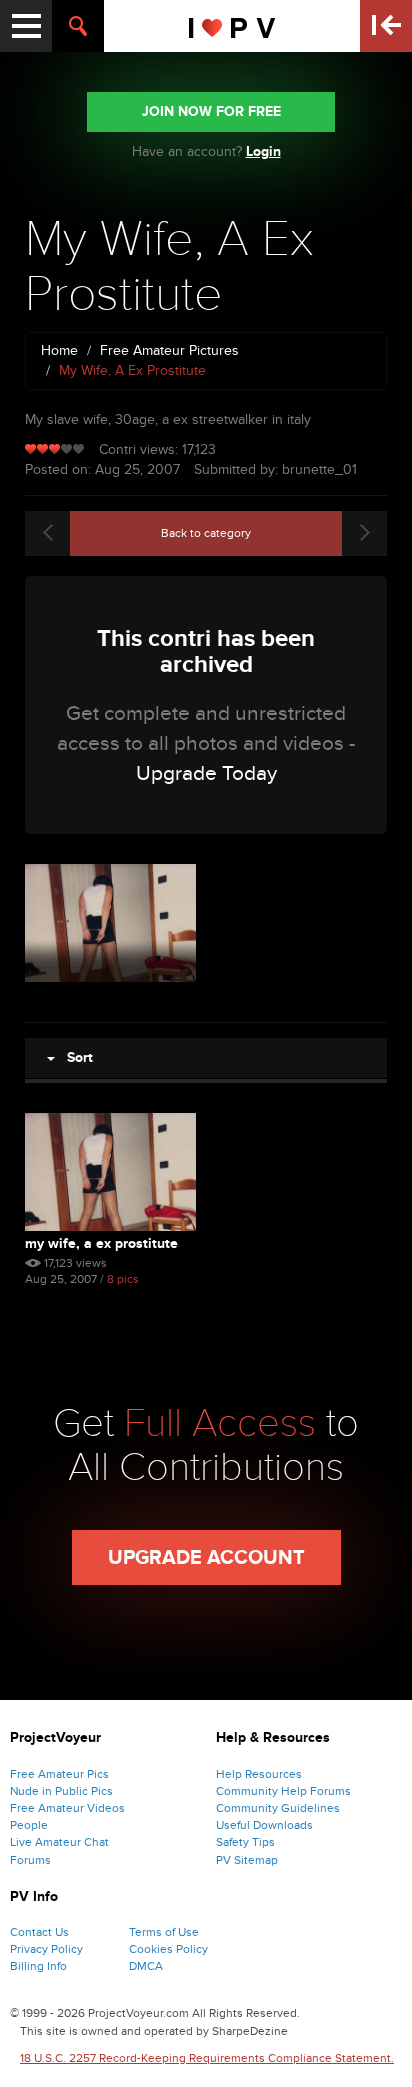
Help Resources (259, 1774)
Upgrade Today (206, 773)
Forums (30, 1860)
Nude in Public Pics (61, 1791)
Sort (74, 1057)
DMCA (146, 1966)
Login (263, 151)
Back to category (206, 533)
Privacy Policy (46, 1949)
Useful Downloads (264, 1825)
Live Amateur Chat (59, 1842)
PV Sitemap (247, 1860)
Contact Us (39, 1932)
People (29, 1825)
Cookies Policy (168, 1949)
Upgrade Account (206, 1558)
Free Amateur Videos (67, 1808)
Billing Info (38, 1966)
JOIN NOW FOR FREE (211, 111)
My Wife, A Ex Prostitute (101, 1243)
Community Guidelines (278, 1808)
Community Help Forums (283, 1791)
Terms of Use (164, 1932)
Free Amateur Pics (59, 1774)
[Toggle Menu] (26, 26)
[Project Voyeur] (232, 26)
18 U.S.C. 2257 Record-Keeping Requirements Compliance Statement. (207, 2058)
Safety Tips (245, 1842)
